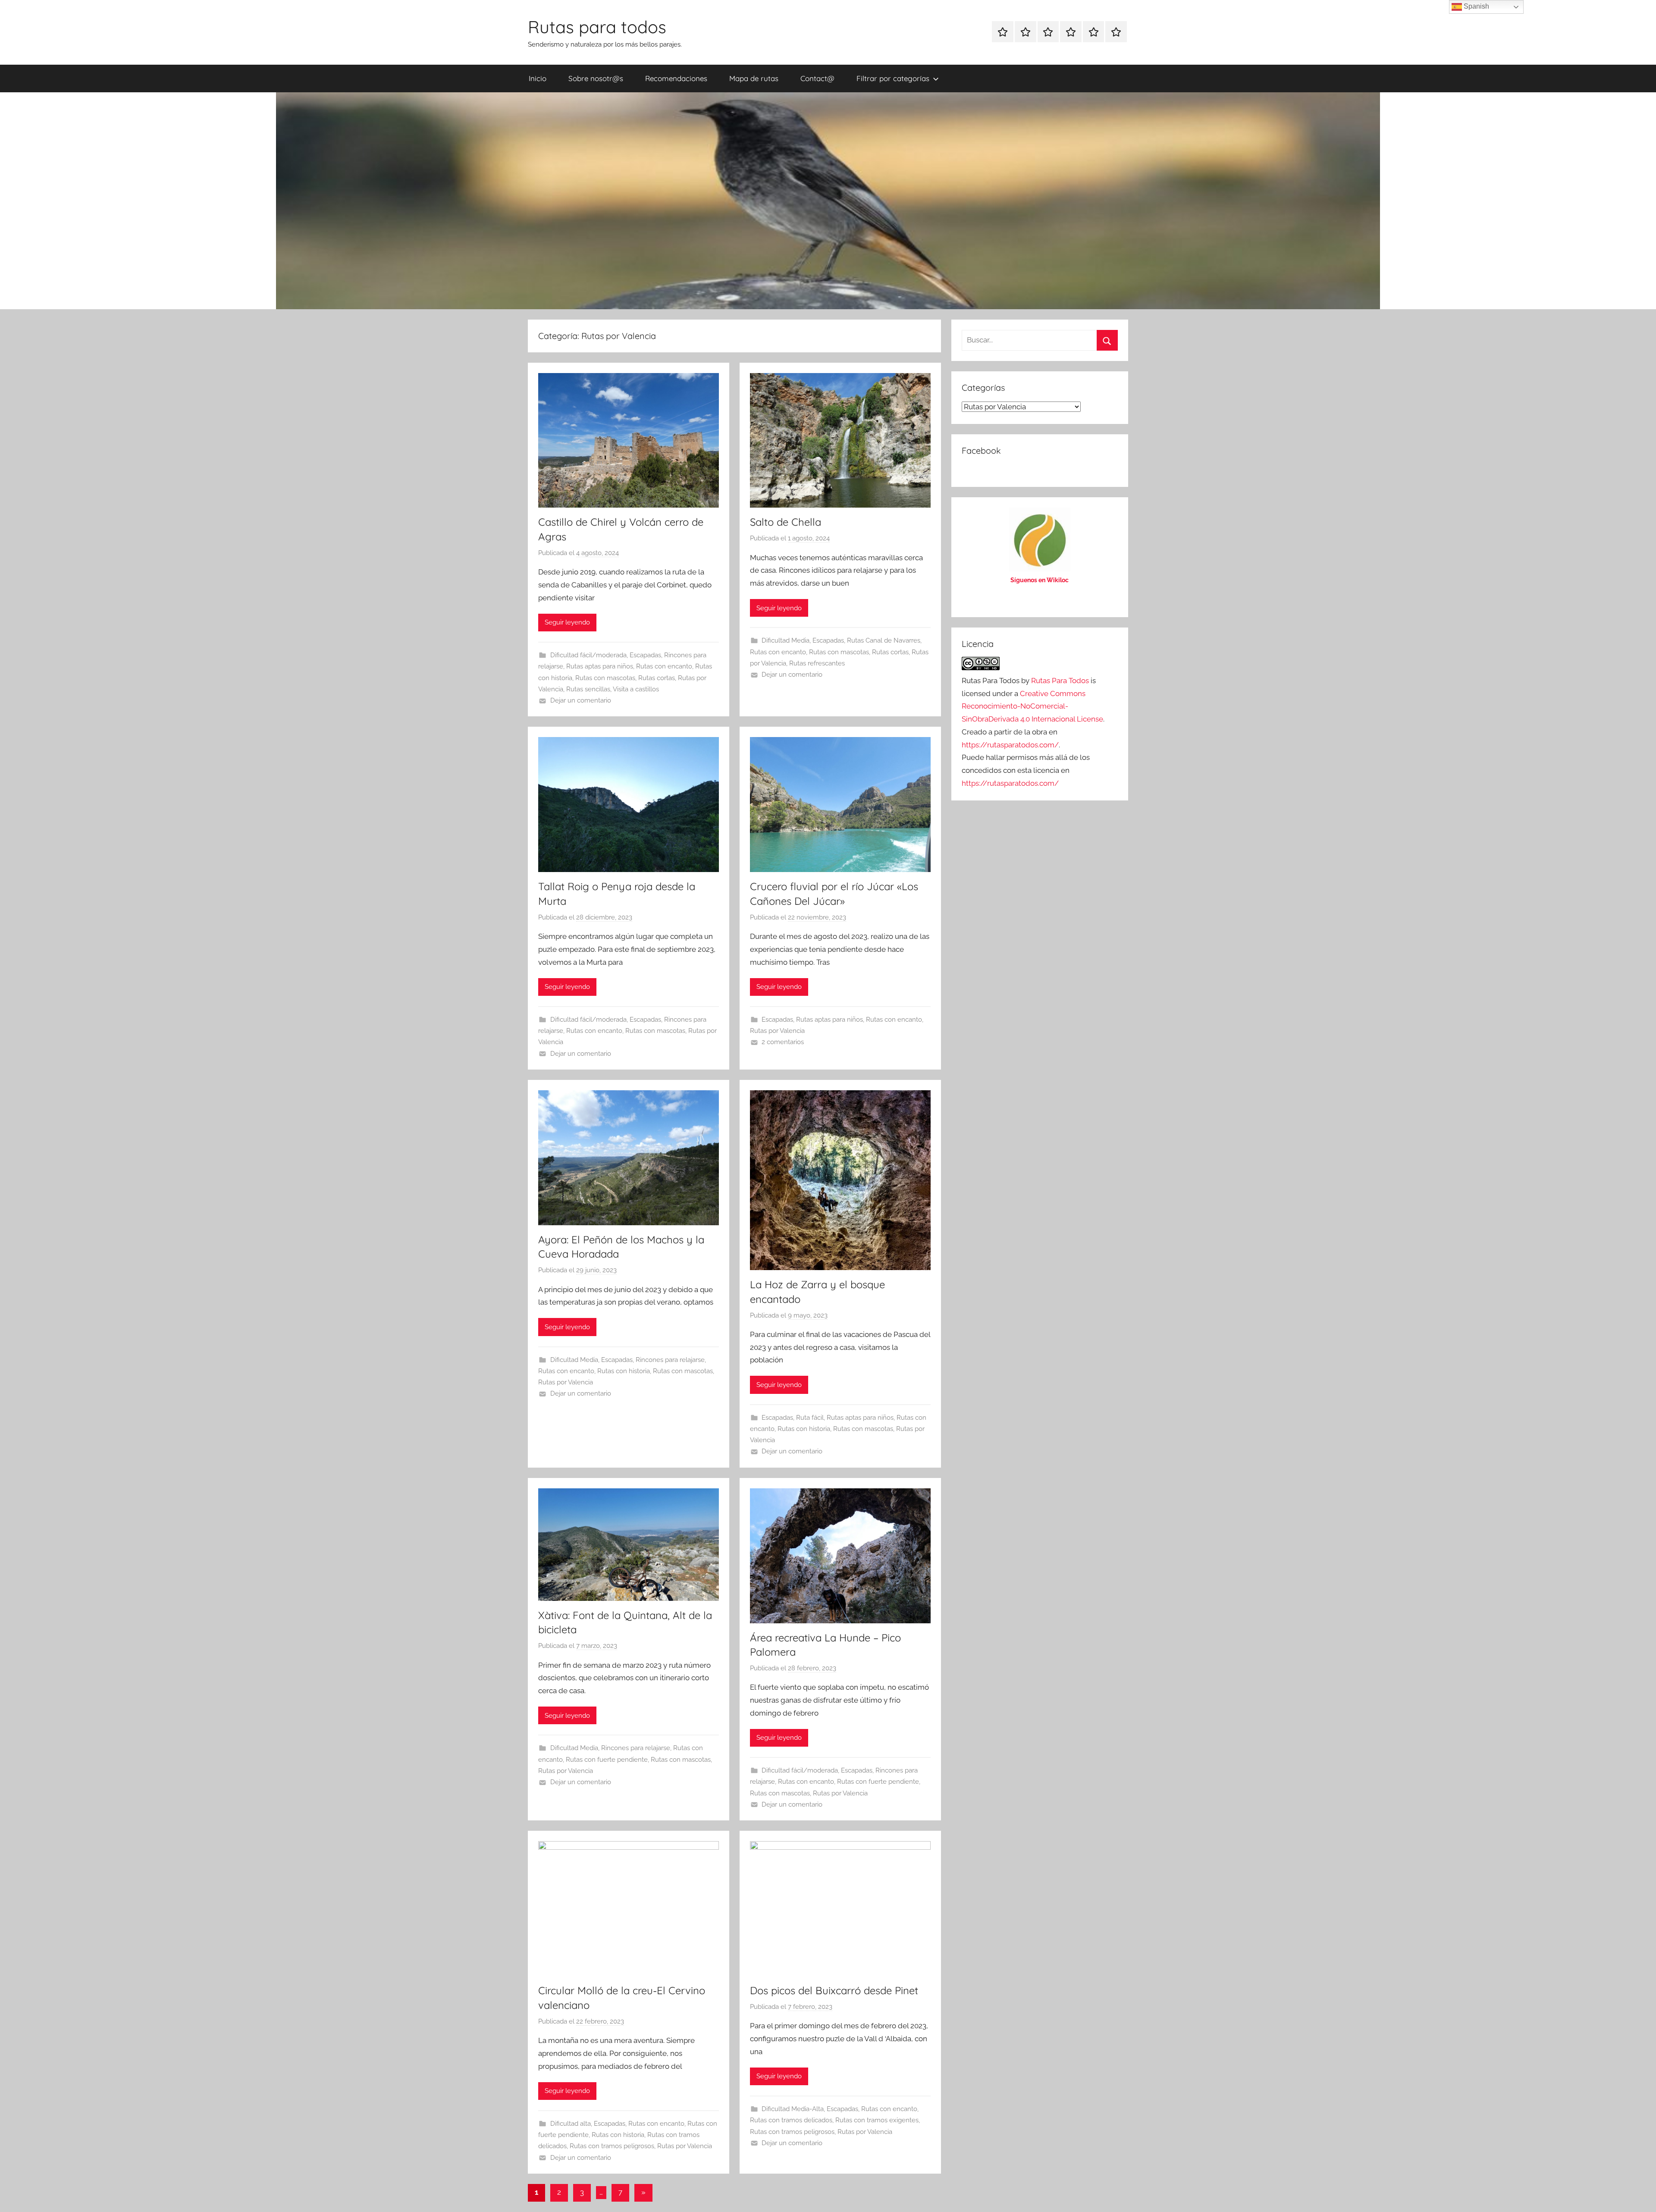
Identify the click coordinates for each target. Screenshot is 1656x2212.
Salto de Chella (786, 522)
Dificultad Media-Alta (793, 2109)
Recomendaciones (676, 78)
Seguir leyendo (567, 622)
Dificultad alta (571, 2124)
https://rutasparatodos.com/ (1010, 745)
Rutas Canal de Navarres (884, 640)
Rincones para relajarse (670, 1360)
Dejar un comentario (581, 700)
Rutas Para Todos (1060, 681)
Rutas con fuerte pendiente (607, 1760)
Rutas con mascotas (605, 678)
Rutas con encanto (664, 666)
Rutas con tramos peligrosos (612, 2146)
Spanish (1476, 6)
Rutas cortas (657, 678)
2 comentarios (783, 1042)
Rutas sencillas (588, 689)
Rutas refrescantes (817, 663)
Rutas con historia (624, 1371)
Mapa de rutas (754, 78)
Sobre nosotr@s (596, 78)
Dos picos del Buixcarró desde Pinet (834, 1990)
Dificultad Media (786, 640)
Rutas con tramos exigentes (877, 2120)
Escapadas (645, 655)
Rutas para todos (597, 27)
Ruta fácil (810, 1418)
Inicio (538, 78)
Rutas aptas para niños (600, 666)
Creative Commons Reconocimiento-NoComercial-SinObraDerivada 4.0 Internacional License (1032, 706)
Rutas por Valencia (777, 1031)
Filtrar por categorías (893, 78)
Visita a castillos (636, 689)
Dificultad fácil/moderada (588, 655)
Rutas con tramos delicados (791, 2120)
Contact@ (817, 78)
